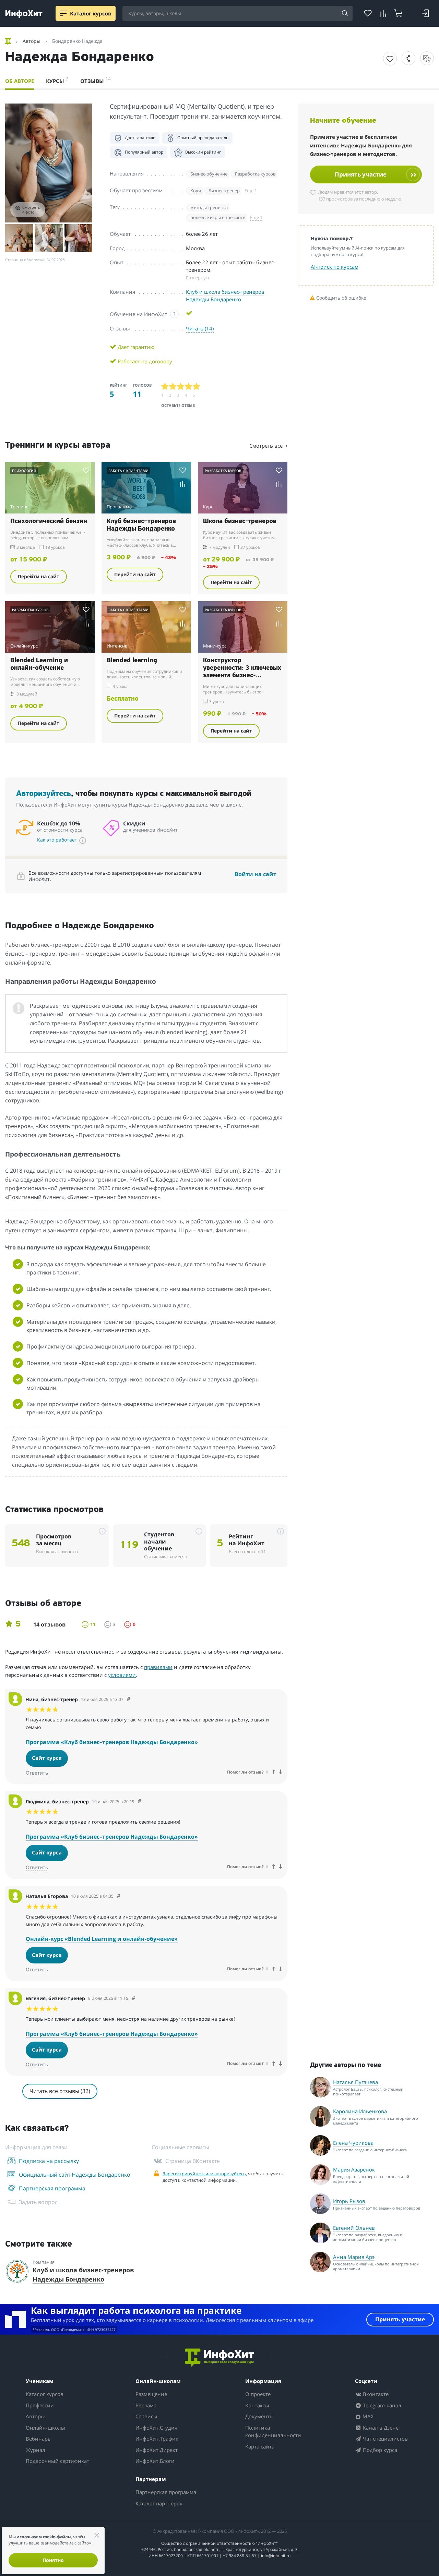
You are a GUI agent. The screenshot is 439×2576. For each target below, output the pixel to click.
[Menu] (63, 13)
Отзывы (96, 80)
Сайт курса (47, 1758)
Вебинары (39, 2439)
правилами (158, 1667)
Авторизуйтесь (44, 794)
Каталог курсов (45, 2394)
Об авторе (20, 81)
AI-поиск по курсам (335, 267)
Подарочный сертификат (57, 2461)
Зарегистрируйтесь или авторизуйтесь (204, 2174)
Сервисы (146, 2416)
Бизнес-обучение (209, 174)
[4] (189, 386)
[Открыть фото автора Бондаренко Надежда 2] (19, 238)
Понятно (53, 2560)
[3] (181, 386)
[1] (165, 386)
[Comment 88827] (119, 1896)
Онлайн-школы (45, 2428)
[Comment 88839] (140, 1801)
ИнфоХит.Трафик (157, 2439)
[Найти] (345, 14)
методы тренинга (209, 207)
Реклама (146, 2405)
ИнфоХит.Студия (156, 2428)
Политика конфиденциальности (273, 2432)
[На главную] (9, 41)
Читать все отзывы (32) (60, 2091)
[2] (173, 386)
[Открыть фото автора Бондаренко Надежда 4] (78, 238)
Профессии (40, 2405)
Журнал (35, 2450)
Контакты (257, 2405)
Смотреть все (267, 446)
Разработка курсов (255, 174)
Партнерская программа (166, 2492)
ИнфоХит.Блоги (155, 2461)
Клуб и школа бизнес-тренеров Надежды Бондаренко (225, 295)
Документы (259, 2416)
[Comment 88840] (129, 1699)
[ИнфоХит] (24, 14)
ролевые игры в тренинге (218, 217)
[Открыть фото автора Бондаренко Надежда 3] (49, 238)
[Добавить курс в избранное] (390, 59)
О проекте (258, 2394)
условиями (122, 1675)
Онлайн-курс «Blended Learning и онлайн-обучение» (102, 1939)
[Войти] (425, 13)
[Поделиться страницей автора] (408, 58)
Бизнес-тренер (224, 191)
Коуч (196, 191)
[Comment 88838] (133, 1998)
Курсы (57, 80)
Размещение (151, 2394)
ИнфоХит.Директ (157, 2450)
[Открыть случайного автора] (427, 58)
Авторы (35, 2416)
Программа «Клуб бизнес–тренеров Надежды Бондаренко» (112, 1742)
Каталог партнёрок (159, 2503)
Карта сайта (260, 2446)
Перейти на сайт (39, 576)
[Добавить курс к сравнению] (86, 484)
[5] (197, 386)
